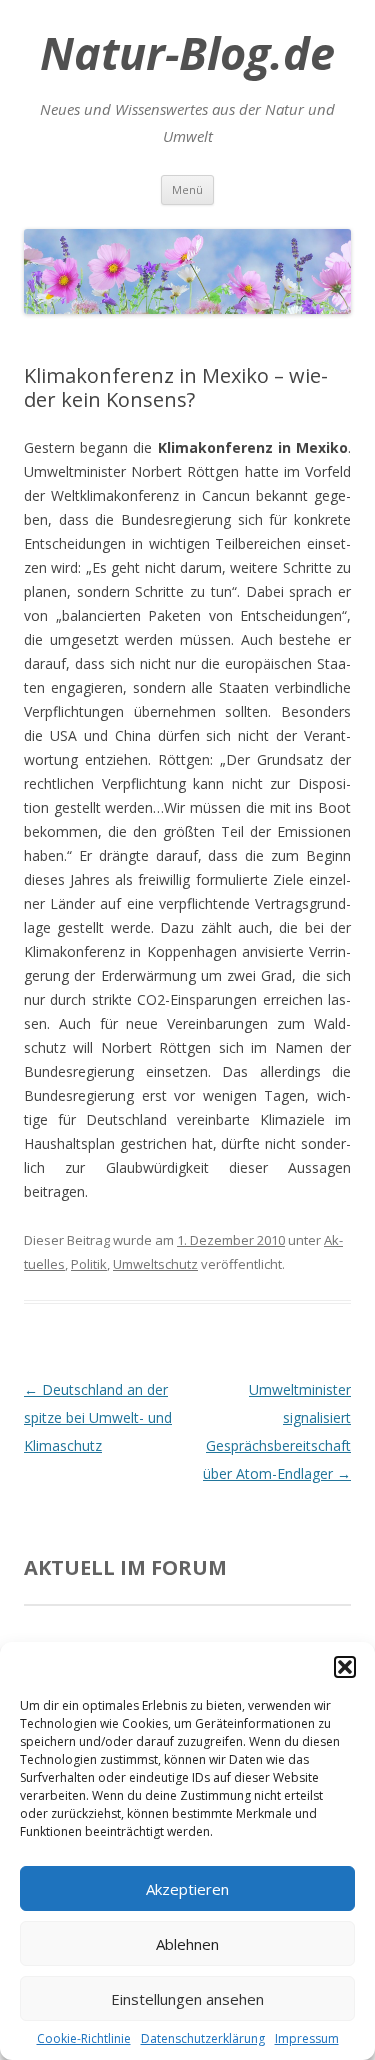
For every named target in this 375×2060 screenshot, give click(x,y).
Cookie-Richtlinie (84, 2038)
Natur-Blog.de (187, 53)
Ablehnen (187, 1944)
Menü (187, 189)
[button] (345, 1667)
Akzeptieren (187, 1889)
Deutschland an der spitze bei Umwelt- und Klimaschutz (98, 1417)
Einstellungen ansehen (187, 1999)
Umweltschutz (155, 1264)
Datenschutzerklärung (203, 2038)
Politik (89, 1264)
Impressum (307, 2038)
